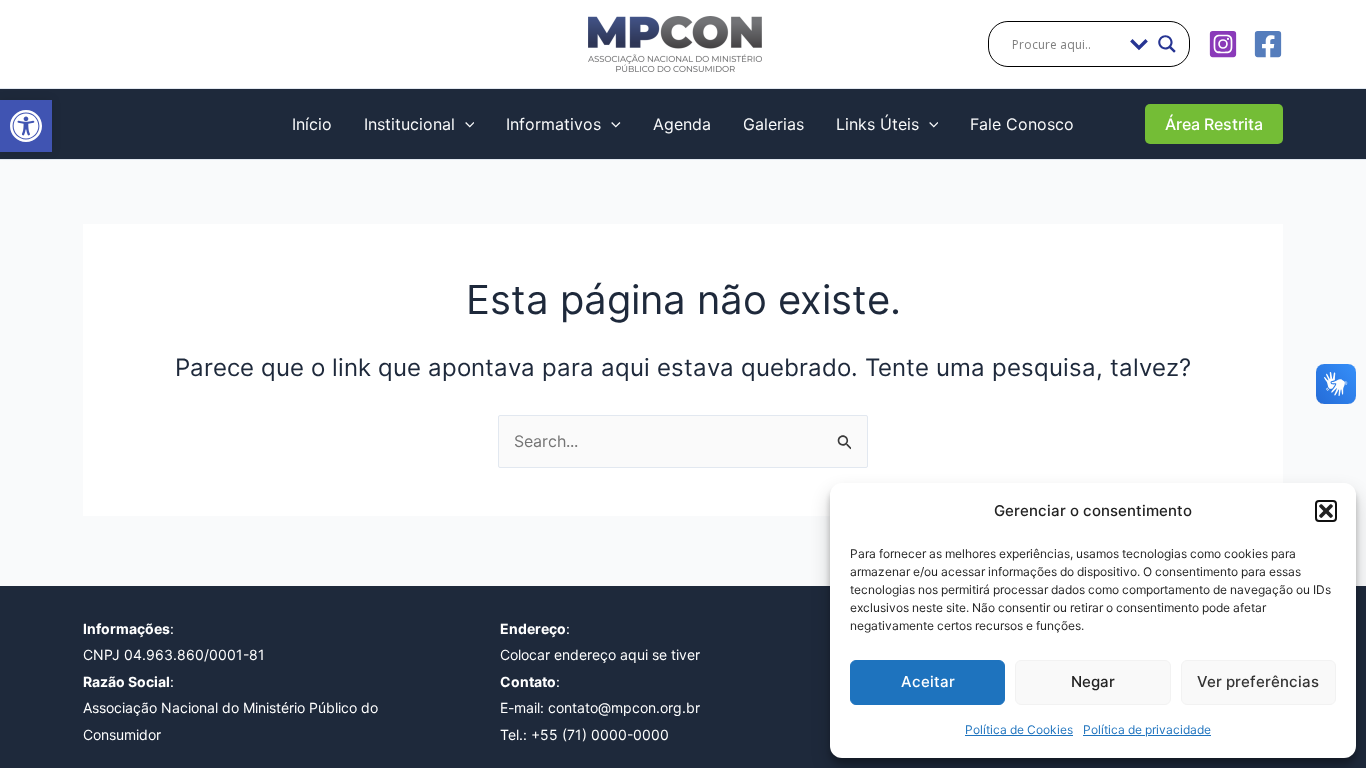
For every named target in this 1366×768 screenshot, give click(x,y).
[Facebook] (1268, 44)
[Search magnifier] (1167, 44)
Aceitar (928, 681)
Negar (1093, 681)
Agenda (682, 124)
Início (312, 124)
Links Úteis (877, 124)
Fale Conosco (1022, 124)
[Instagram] (1223, 44)
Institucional (409, 124)
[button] (26, 126)
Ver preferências (1258, 681)
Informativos (553, 124)
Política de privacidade (1147, 729)
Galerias (773, 124)
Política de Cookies (1019, 729)
